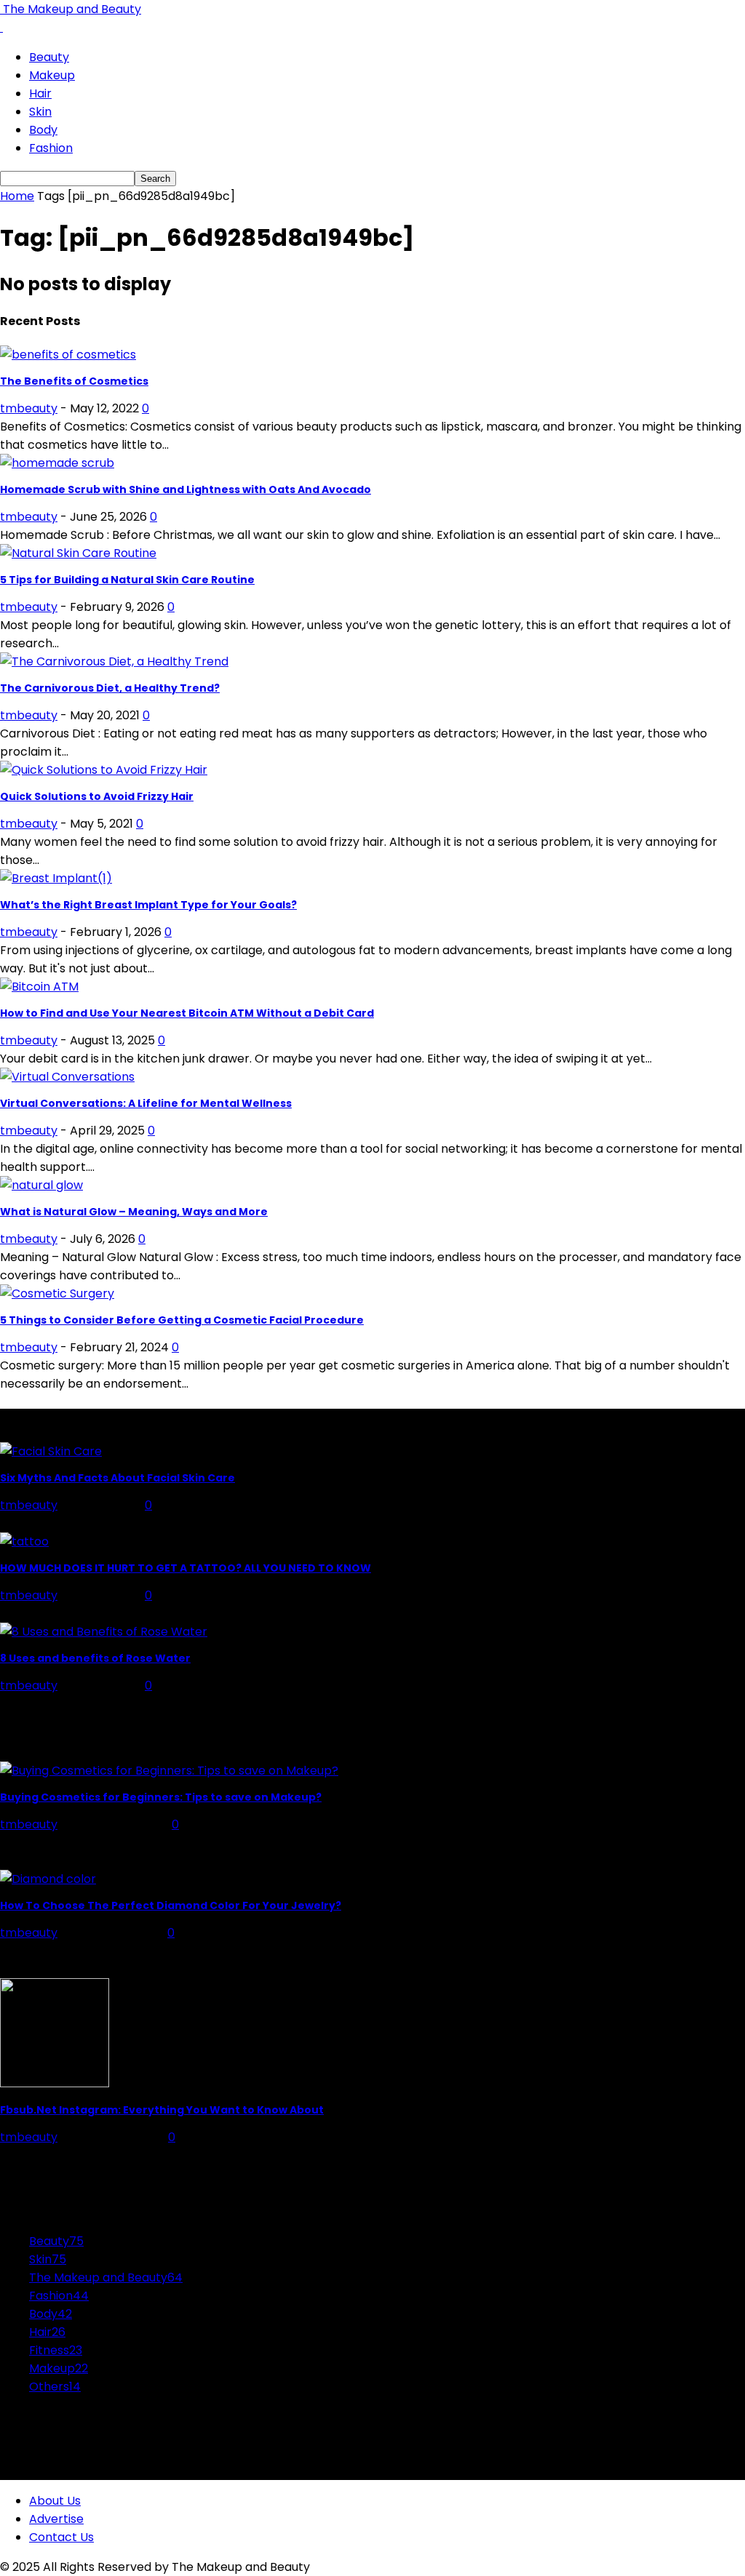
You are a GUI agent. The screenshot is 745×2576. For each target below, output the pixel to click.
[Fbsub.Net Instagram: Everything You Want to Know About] (55, 2083)
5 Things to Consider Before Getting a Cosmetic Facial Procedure (182, 1320)
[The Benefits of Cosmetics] (68, 355)
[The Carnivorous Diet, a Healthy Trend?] (114, 661)
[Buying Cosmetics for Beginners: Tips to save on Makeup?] (169, 1771)
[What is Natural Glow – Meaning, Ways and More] (41, 1185)
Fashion (51, 148)
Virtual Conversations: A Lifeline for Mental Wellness (146, 1103)
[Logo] (1, 27)
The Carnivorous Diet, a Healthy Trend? (110, 688)
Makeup (52, 75)
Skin (40, 112)
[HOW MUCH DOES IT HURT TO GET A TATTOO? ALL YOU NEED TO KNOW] (24, 1541)
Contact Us (61, 2537)
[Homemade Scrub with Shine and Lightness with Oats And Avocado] (57, 463)
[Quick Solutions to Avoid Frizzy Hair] (104, 770)
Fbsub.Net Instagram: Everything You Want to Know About (162, 2110)
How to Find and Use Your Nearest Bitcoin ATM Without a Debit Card (187, 1013)
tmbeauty (29, 408)
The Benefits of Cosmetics (74, 381)
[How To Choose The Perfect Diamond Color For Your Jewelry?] (48, 1879)
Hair (40, 93)
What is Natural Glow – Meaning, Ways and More (134, 1212)
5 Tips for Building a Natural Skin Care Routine (127, 580)
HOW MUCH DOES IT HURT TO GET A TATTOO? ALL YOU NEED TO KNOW (186, 1568)
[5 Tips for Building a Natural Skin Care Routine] (78, 553)
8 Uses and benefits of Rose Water (95, 1658)
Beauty (49, 57)
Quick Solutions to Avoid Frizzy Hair (97, 796)
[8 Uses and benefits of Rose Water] (104, 1632)
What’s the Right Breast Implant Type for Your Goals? (148, 905)
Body (43, 130)
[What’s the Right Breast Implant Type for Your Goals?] (56, 878)
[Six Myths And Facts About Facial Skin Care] (51, 1451)
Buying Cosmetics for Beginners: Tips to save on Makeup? (161, 1797)
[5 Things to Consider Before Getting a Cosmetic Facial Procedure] (57, 1293)
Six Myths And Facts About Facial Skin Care (117, 1478)
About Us (55, 2501)
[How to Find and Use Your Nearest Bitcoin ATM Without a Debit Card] (39, 987)
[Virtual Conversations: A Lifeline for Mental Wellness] (67, 1077)
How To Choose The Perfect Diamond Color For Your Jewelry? (171, 1905)
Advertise (56, 2519)
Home (17, 196)
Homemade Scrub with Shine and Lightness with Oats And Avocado (186, 489)
